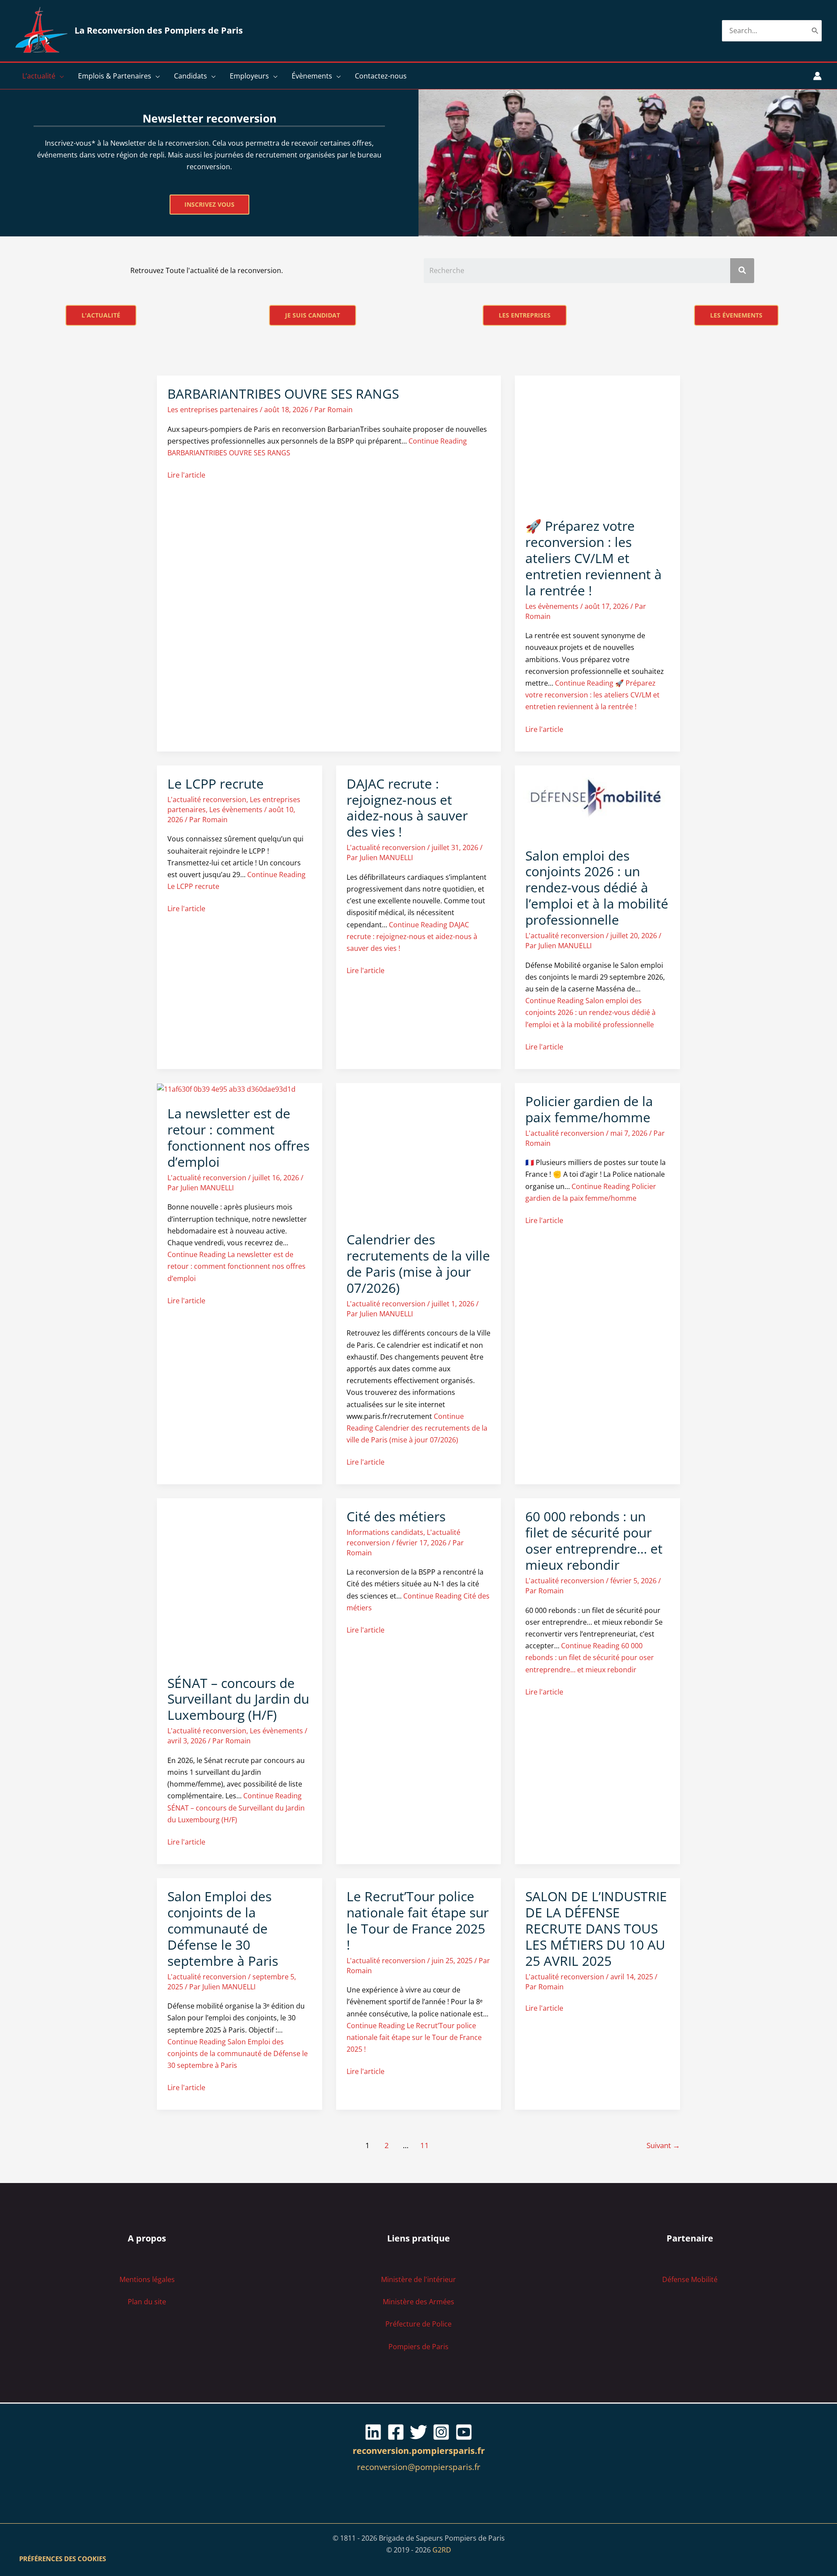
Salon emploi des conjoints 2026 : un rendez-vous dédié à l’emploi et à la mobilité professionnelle (597, 888)
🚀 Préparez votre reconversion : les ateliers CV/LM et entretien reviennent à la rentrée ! (594, 558)
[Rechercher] (815, 31)
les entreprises (525, 315)
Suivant (663, 2145)
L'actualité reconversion (207, 799)
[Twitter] (418, 2432)
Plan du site (147, 2302)
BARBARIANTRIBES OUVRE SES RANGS (283, 394)
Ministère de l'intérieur (418, 2279)
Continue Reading (592, 695)
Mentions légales (147, 2279)
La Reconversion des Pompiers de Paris (159, 30)
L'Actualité (101, 315)
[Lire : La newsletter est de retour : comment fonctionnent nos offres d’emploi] (226, 1089)
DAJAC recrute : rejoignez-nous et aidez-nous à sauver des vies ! (407, 808)
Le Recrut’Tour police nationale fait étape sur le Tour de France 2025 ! (418, 1920)
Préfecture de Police (418, 2324)
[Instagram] (441, 2432)
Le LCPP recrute (216, 784)
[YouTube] (464, 2432)
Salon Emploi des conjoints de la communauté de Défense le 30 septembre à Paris (223, 1929)
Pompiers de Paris (418, 2347)
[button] (60, 76)
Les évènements (552, 606)
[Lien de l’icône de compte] (817, 76)
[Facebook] (396, 2432)
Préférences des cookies (63, 2559)
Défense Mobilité (690, 2279)
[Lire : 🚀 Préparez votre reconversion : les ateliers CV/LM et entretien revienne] (597, 441)
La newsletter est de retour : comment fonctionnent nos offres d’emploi (238, 1138)
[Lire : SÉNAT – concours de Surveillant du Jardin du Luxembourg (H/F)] (240, 1581)
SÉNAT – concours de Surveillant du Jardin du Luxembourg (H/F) (238, 1699)
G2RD (442, 2550)
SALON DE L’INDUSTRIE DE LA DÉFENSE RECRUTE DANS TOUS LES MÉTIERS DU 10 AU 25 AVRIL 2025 (596, 1929)
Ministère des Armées (418, 2302)
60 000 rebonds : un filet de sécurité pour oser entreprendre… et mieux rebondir (594, 1541)
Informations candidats (385, 1532)
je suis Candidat (313, 315)
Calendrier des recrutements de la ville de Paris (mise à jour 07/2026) (418, 1264)
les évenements (736, 315)
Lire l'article (186, 475)
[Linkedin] (373, 2432)
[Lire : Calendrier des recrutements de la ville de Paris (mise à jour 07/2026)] (419, 1151)
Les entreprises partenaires (213, 410)
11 (425, 2145)
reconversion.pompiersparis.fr (419, 2451)
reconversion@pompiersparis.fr (419, 2467)
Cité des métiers (396, 1516)
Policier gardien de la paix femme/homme (589, 1109)
